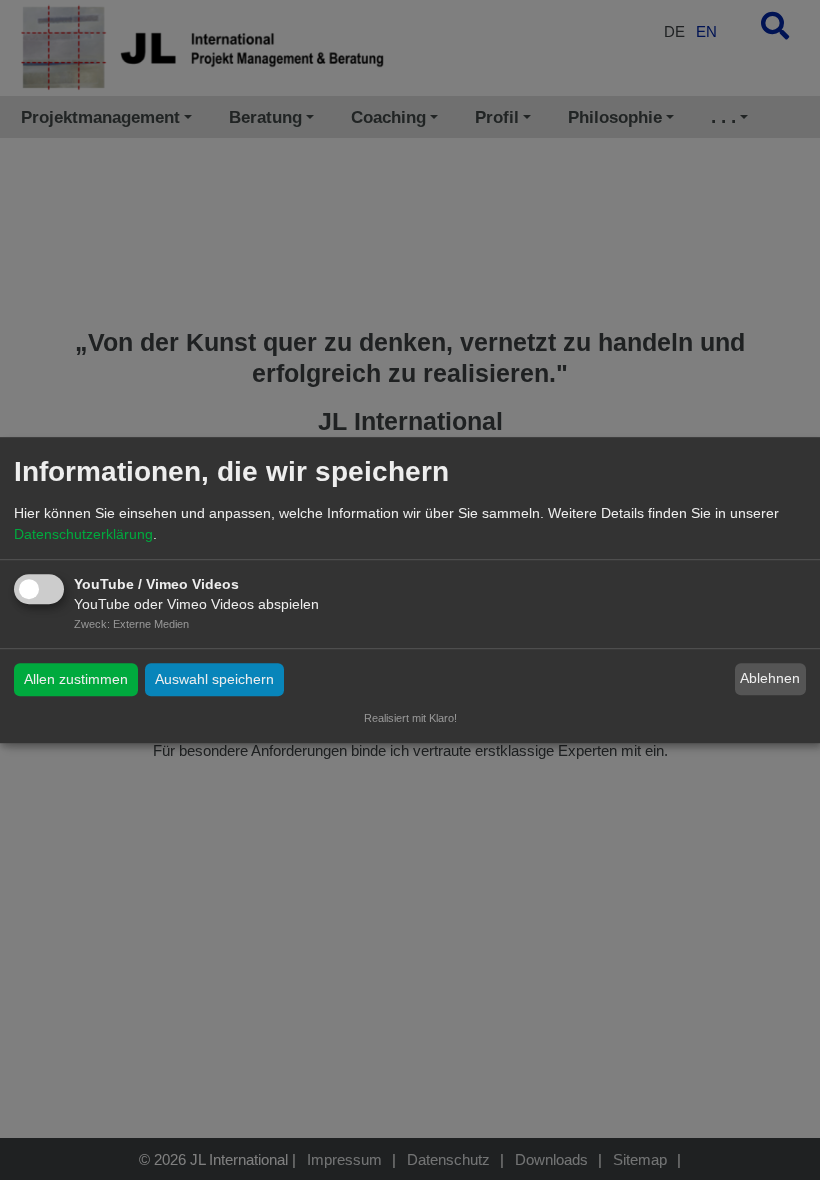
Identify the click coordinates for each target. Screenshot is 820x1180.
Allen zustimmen (76, 679)
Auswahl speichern (214, 679)
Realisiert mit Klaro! (410, 718)
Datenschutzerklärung (83, 534)
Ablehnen (770, 679)
